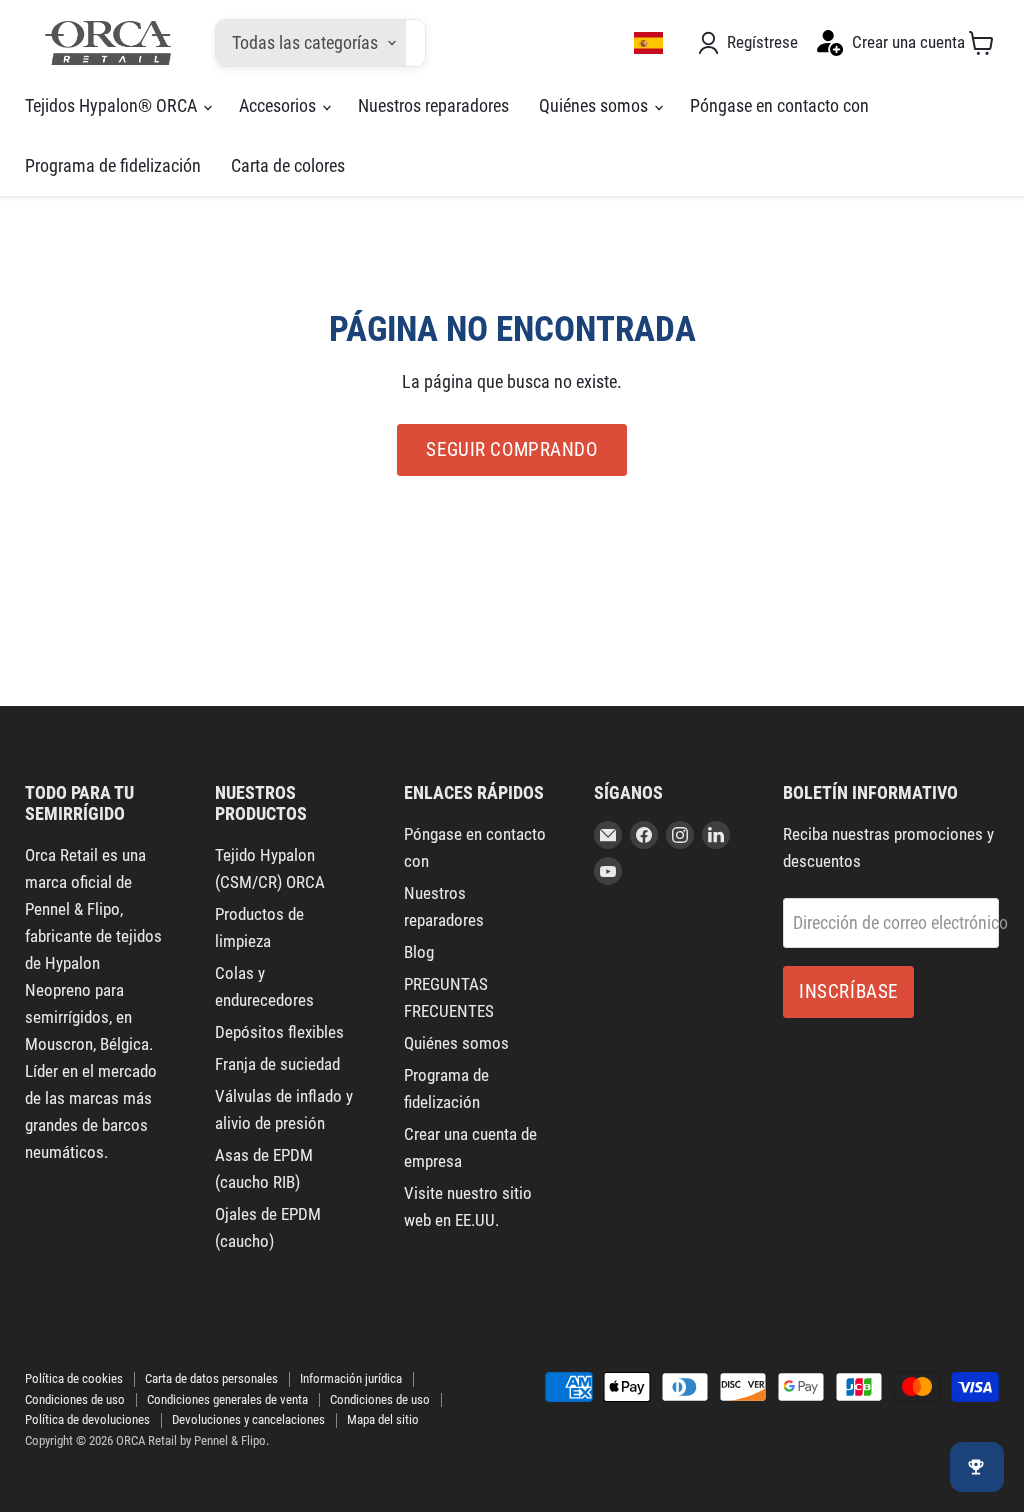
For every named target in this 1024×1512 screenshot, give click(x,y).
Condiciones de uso (75, 1399)
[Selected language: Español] (649, 43)
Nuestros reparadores (433, 105)
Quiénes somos (595, 105)
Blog (419, 952)
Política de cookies (74, 1378)
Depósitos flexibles (279, 1032)
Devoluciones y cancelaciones (248, 1419)
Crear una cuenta (908, 42)
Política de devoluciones (87, 1419)
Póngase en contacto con (779, 105)
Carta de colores (288, 165)
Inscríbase (848, 991)
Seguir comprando (511, 449)
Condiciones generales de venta (227, 1399)
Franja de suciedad (277, 1064)
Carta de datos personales (211, 1378)
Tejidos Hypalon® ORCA (113, 105)
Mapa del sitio (383, 1419)
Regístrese (762, 42)
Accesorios (279, 105)
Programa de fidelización (113, 165)
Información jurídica (351, 1378)
